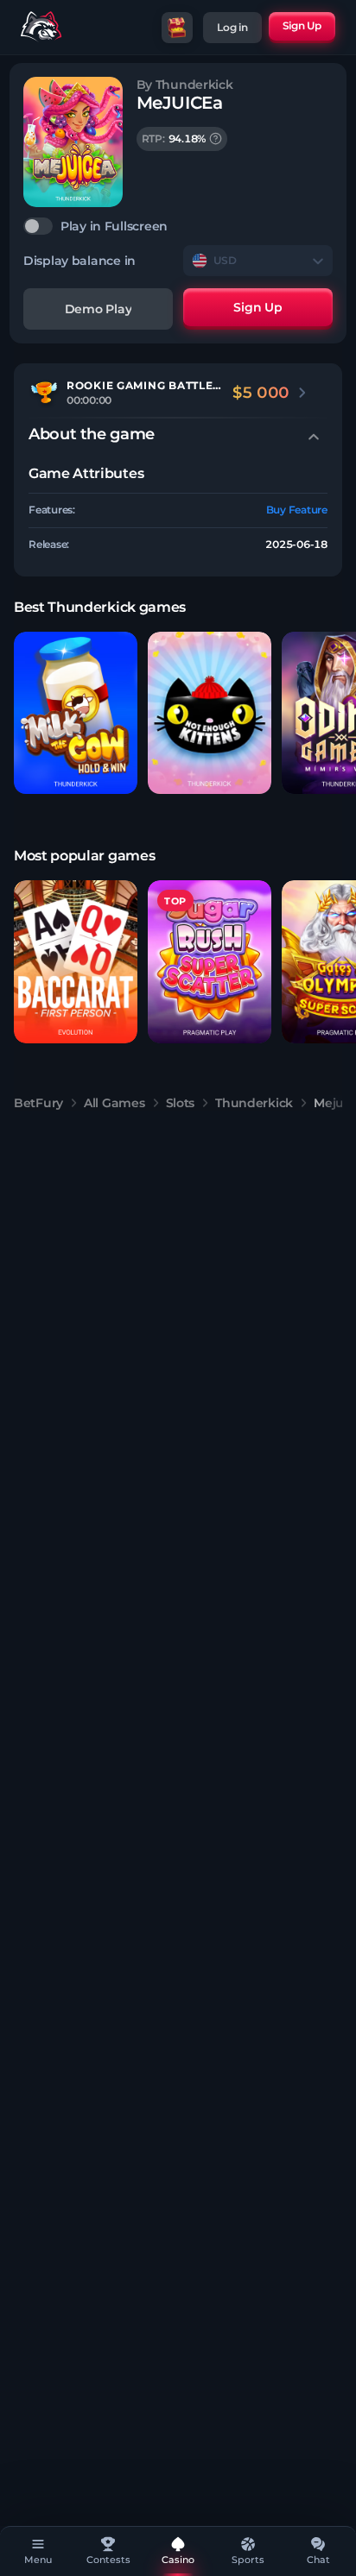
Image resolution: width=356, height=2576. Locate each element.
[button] (76, 713)
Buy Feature (297, 510)
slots (181, 1103)
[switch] (178, 226)
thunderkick (254, 1103)
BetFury (38, 1103)
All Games (114, 1103)
